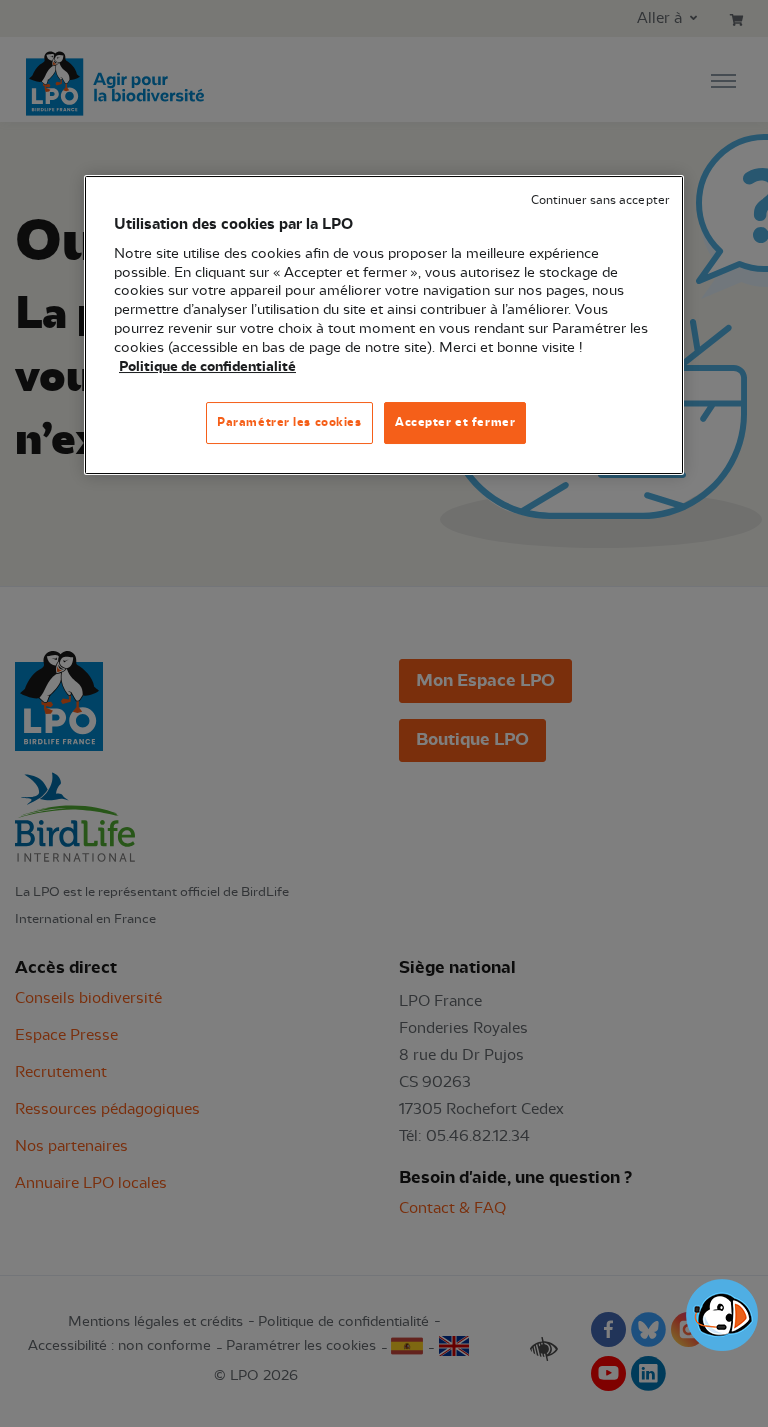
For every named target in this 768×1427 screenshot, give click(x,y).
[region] (384, 325)
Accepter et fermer (455, 422)
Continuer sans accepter (600, 200)
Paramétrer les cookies (289, 422)
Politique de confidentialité (207, 367)
